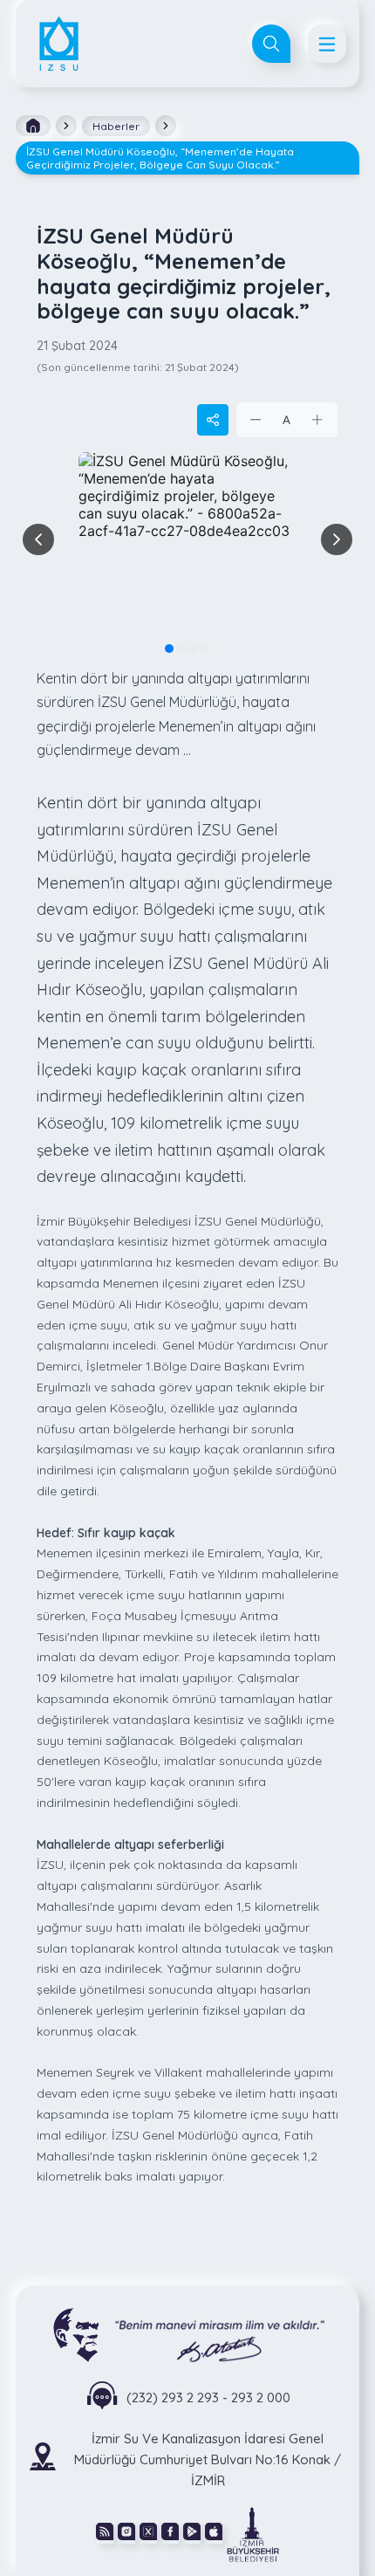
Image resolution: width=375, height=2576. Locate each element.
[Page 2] (181, 649)
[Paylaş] (213, 420)
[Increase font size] (317, 420)
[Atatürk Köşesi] (188, 2334)
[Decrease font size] (256, 420)
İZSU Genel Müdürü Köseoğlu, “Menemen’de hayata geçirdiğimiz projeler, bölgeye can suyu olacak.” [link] (160, 158)
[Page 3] (194, 649)
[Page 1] (169, 649)
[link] (253, 2533)
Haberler (116, 126)
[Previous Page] (38, 539)
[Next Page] (337, 539)
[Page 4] (206, 649)
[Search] (271, 44)
